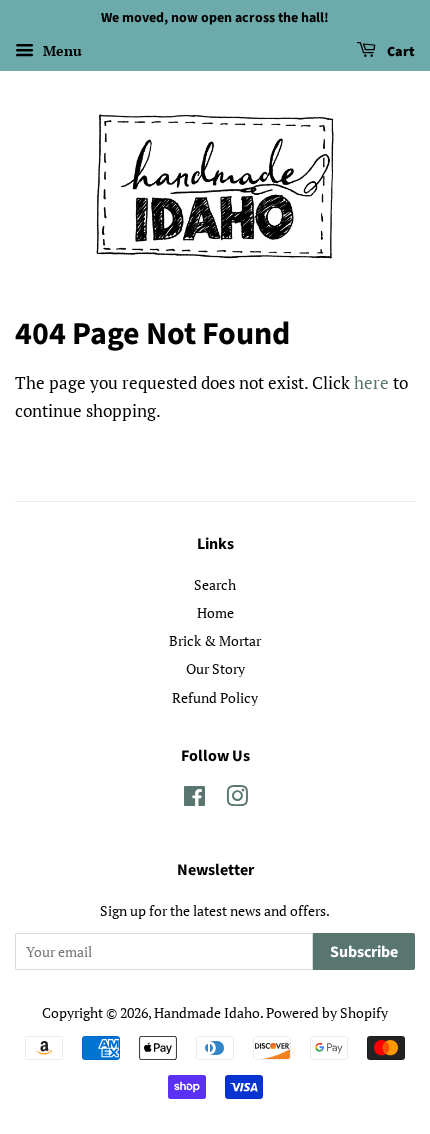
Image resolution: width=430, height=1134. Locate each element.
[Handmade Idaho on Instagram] (237, 799)
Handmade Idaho (207, 1012)
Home (215, 612)
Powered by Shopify (327, 1012)
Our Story (215, 668)
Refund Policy (215, 697)
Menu (60, 50)
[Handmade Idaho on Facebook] (194, 799)
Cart (399, 52)
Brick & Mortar (215, 640)
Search (215, 584)
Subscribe (364, 952)
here (371, 382)
